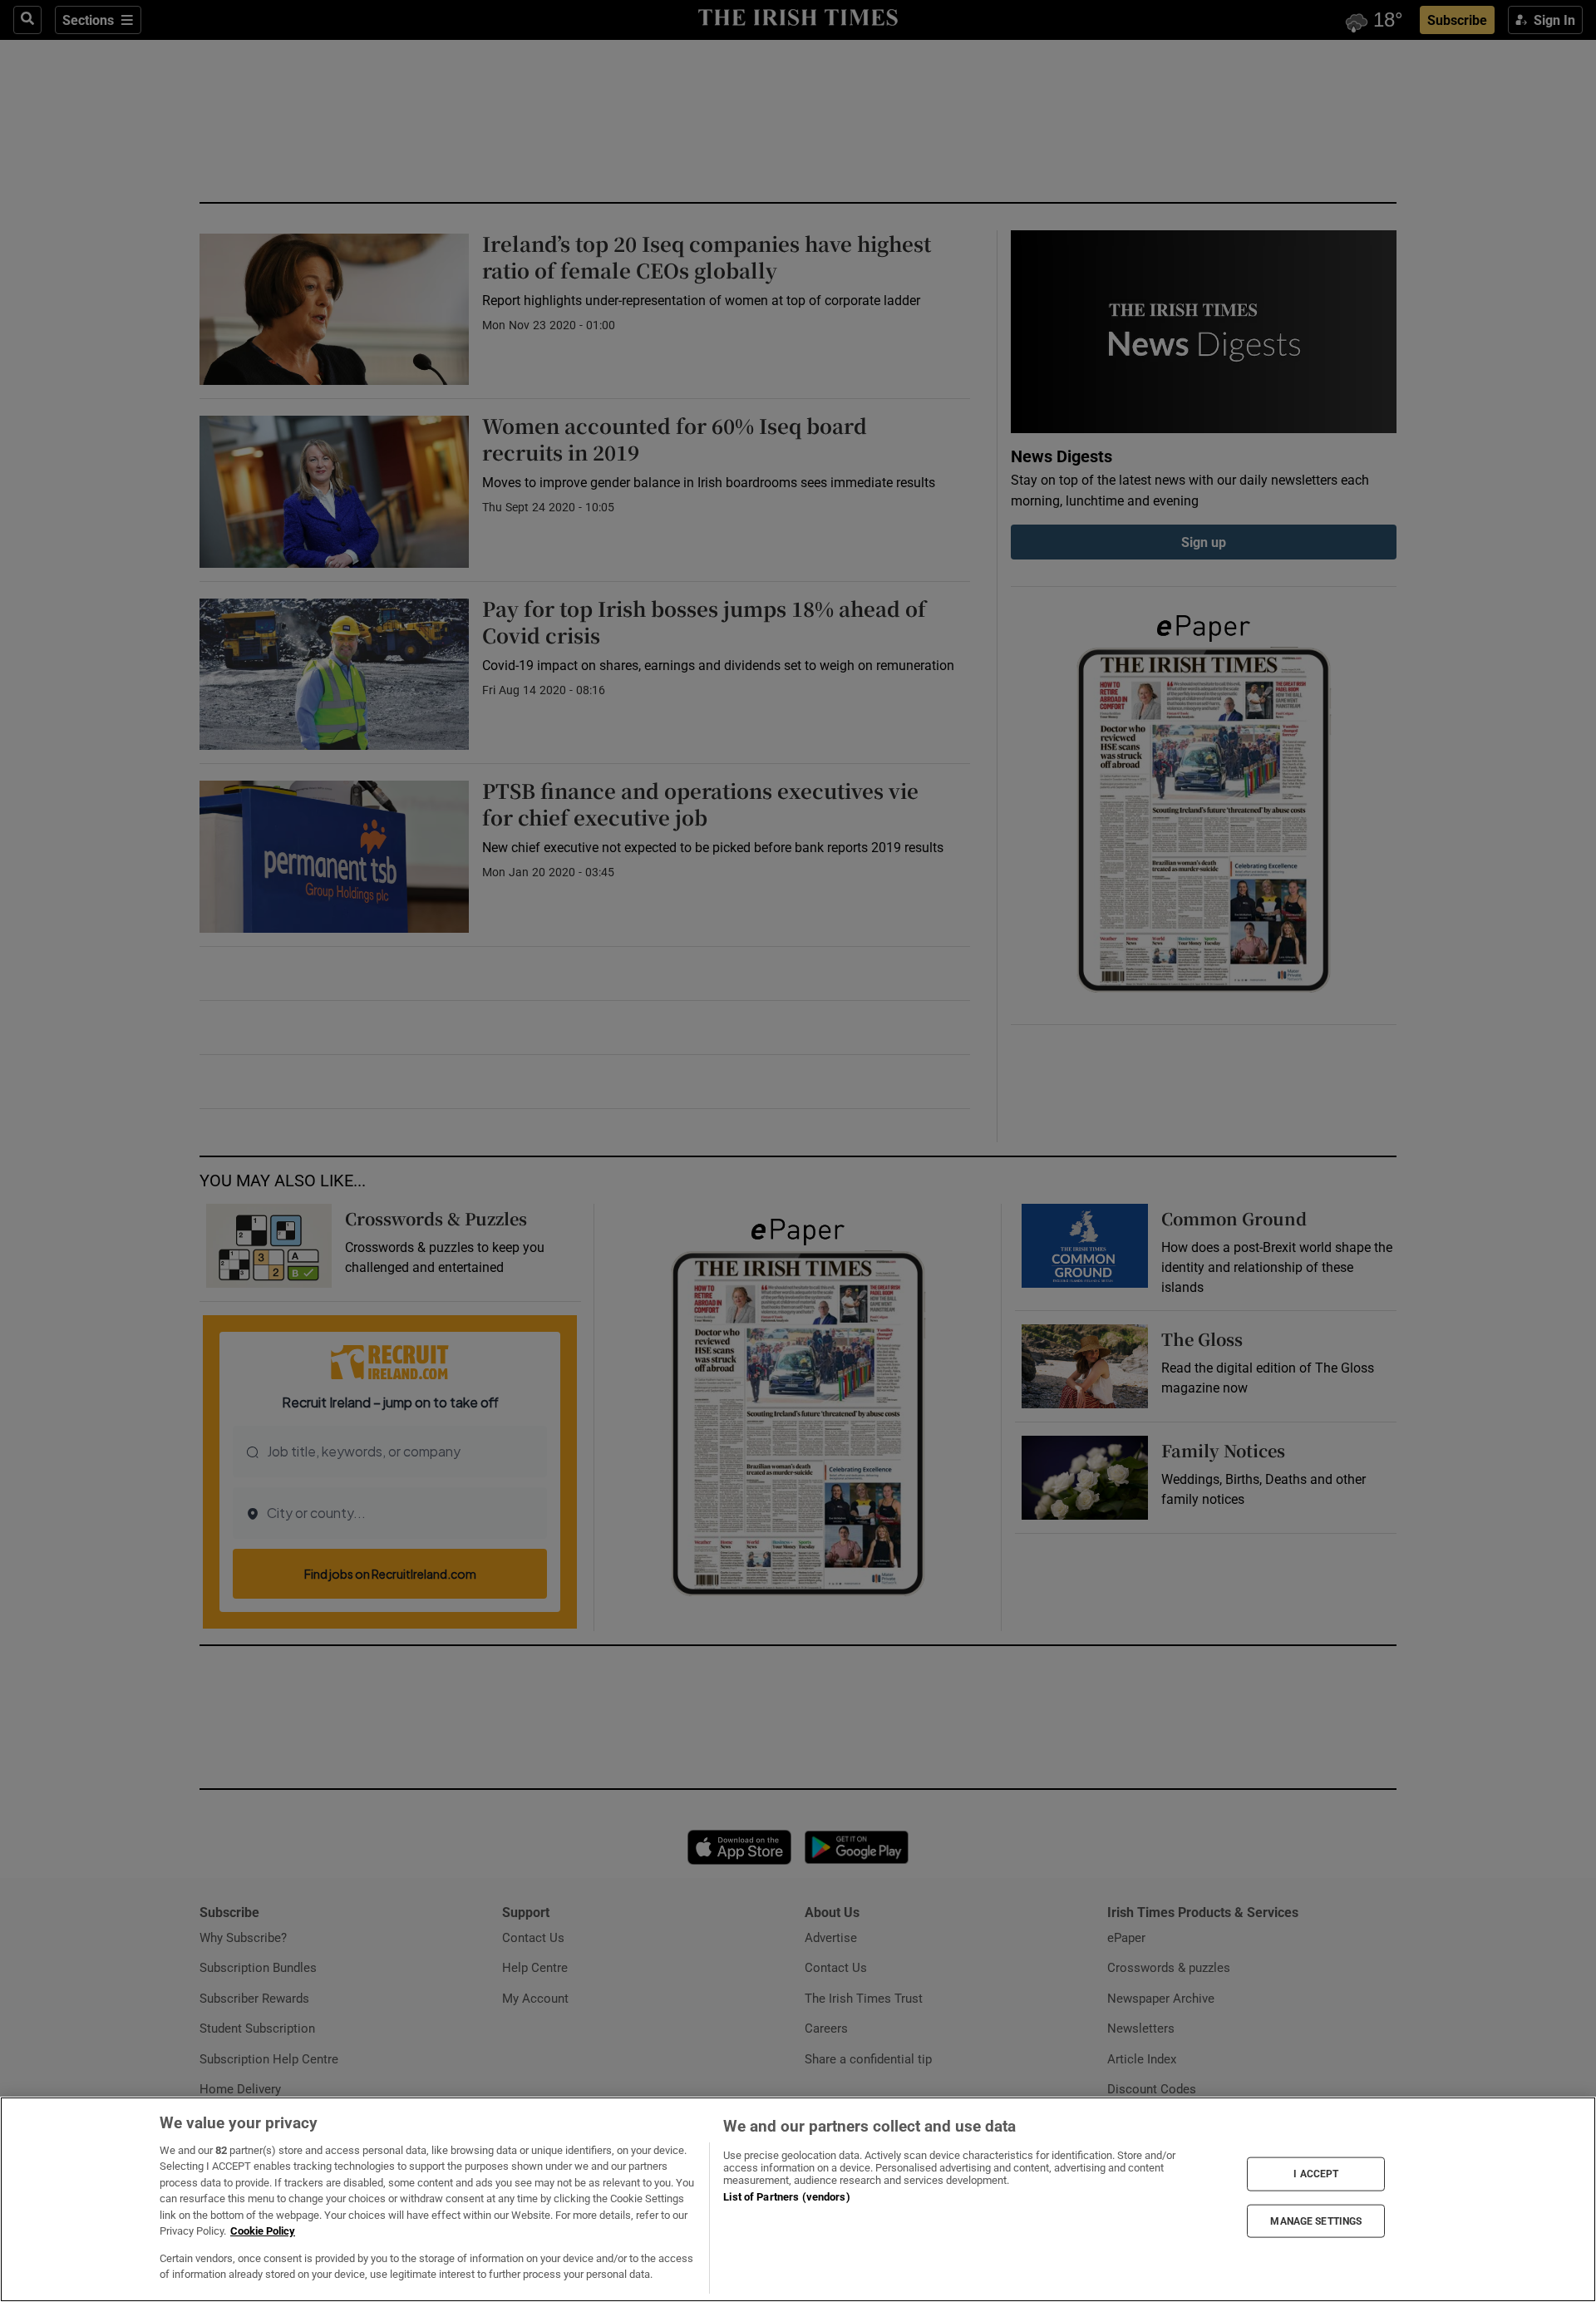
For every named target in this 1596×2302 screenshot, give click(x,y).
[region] (798, 2199)
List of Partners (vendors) (786, 2197)
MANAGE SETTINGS (1316, 2221)
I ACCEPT (1316, 2174)
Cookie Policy (263, 2231)
